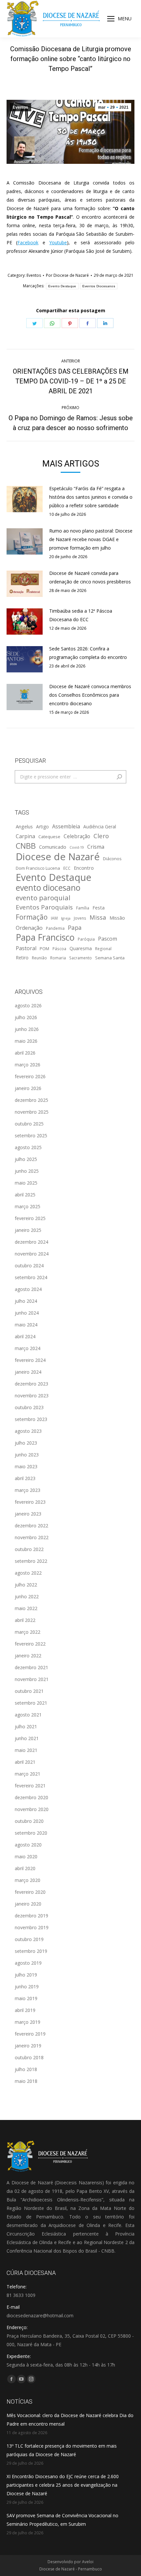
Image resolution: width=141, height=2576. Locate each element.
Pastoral (26, 948)
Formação (32, 917)
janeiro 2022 (28, 1656)
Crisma (96, 847)
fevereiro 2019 (30, 2034)
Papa (75, 928)
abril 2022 (25, 1620)
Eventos (20, 107)
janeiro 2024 (28, 1372)
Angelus (24, 826)
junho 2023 (27, 1455)
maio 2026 (26, 1041)
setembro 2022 (31, 1561)
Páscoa (59, 949)
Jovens (80, 918)
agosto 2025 (28, 1147)
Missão (117, 918)
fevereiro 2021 (30, 1786)
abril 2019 (25, 2010)
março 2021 (28, 1774)
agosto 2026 (28, 1005)
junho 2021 (27, 1738)
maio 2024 (26, 1325)
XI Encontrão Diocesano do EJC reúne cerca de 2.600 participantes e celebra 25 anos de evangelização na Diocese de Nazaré (63, 2485)
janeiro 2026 (28, 1088)
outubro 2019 (29, 1939)
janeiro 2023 (28, 1514)
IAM (54, 918)
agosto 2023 (28, 1431)
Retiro (22, 958)
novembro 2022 (32, 1537)
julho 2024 (26, 1301)
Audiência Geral (100, 827)
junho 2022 (27, 1596)
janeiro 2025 (28, 1230)
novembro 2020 (32, 1809)
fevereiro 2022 (30, 1644)
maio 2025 (26, 1183)
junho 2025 (27, 1171)
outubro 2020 (29, 1821)
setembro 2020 (31, 1833)
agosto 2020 (28, 1845)
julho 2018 (26, 2069)
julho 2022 (26, 1585)
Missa (98, 917)
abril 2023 (25, 1478)
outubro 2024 (29, 1266)
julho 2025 (26, 1159)
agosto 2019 (28, 1963)
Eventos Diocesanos (99, 286)
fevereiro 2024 (30, 1360)
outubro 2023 (29, 1407)
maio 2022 (26, 1608)
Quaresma (81, 948)
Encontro (84, 868)
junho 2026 (27, 1029)
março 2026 (28, 1065)
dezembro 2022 (31, 1526)
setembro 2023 (31, 1419)
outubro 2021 (29, 1691)
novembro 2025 (32, 1112)
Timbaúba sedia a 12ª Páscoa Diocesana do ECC (81, 615)
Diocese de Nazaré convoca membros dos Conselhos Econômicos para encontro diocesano (90, 695)
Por (67, 275)
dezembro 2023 (31, 1384)
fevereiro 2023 (30, 1502)
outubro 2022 (29, 1549)
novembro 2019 (32, 1927)
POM (44, 949)
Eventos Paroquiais (44, 907)
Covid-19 (77, 847)
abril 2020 (25, 1868)
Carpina (25, 836)
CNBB (26, 846)
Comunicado (53, 847)
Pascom (108, 939)
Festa (99, 907)
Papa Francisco (45, 937)
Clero (101, 836)
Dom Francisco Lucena (38, 868)
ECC (67, 868)
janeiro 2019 (28, 2046)
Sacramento (81, 958)
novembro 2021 (32, 1679)
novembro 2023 (32, 1396)
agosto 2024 (28, 1289)
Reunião (39, 958)
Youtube (58, 242)
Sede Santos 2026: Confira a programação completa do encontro (88, 653)
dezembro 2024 (31, 1242)
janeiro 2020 (28, 1904)
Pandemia (55, 928)
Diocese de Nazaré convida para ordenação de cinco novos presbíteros (90, 577)
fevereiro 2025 (30, 1218)
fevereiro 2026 (30, 1076)
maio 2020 (26, 1856)
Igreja (66, 918)
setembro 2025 (31, 1135)
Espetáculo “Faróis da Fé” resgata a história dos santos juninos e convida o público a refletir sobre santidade (91, 497)
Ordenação (29, 928)
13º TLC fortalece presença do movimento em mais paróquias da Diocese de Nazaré (62, 2450)
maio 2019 (26, 1998)
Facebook (28, 242)
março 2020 (28, 1880)
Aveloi (88, 2562)
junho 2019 (27, 1987)
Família (83, 908)
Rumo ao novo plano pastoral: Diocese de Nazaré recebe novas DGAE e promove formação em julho (91, 539)
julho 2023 (26, 1443)
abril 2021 (25, 1762)
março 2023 (28, 1490)
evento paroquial (43, 898)
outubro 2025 (29, 1124)
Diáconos (112, 859)
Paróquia (86, 939)
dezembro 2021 (31, 1667)
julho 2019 (26, 1975)
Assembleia (66, 826)
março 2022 (28, 1632)
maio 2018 (26, 2081)
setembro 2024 (31, 1277)
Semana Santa (110, 958)
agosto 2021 (28, 1715)
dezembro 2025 (31, 1100)
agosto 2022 (28, 1573)
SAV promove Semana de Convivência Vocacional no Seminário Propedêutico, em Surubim (62, 2520)
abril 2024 (25, 1336)
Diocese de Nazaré (58, 857)
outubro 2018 (29, 2057)
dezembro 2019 (31, 1916)
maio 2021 (26, 1750)
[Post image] (25, 499)
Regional (103, 949)
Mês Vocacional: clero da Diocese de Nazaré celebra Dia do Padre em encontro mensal (70, 2420)
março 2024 (28, 1348)
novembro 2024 (32, 1254)
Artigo (42, 827)
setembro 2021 (31, 1703)
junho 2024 (27, 1313)
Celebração (77, 836)
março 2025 (28, 1206)
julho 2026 (26, 1017)
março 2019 (28, 2022)
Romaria (58, 958)
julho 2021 (26, 1726)
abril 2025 (25, 1195)
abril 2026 (25, 1053)
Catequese (49, 837)
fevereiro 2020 (30, 1892)
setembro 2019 (31, 1951)
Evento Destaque (62, 286)
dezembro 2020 (31, 1797)
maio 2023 (26, 1466)
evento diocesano (48, 888)
